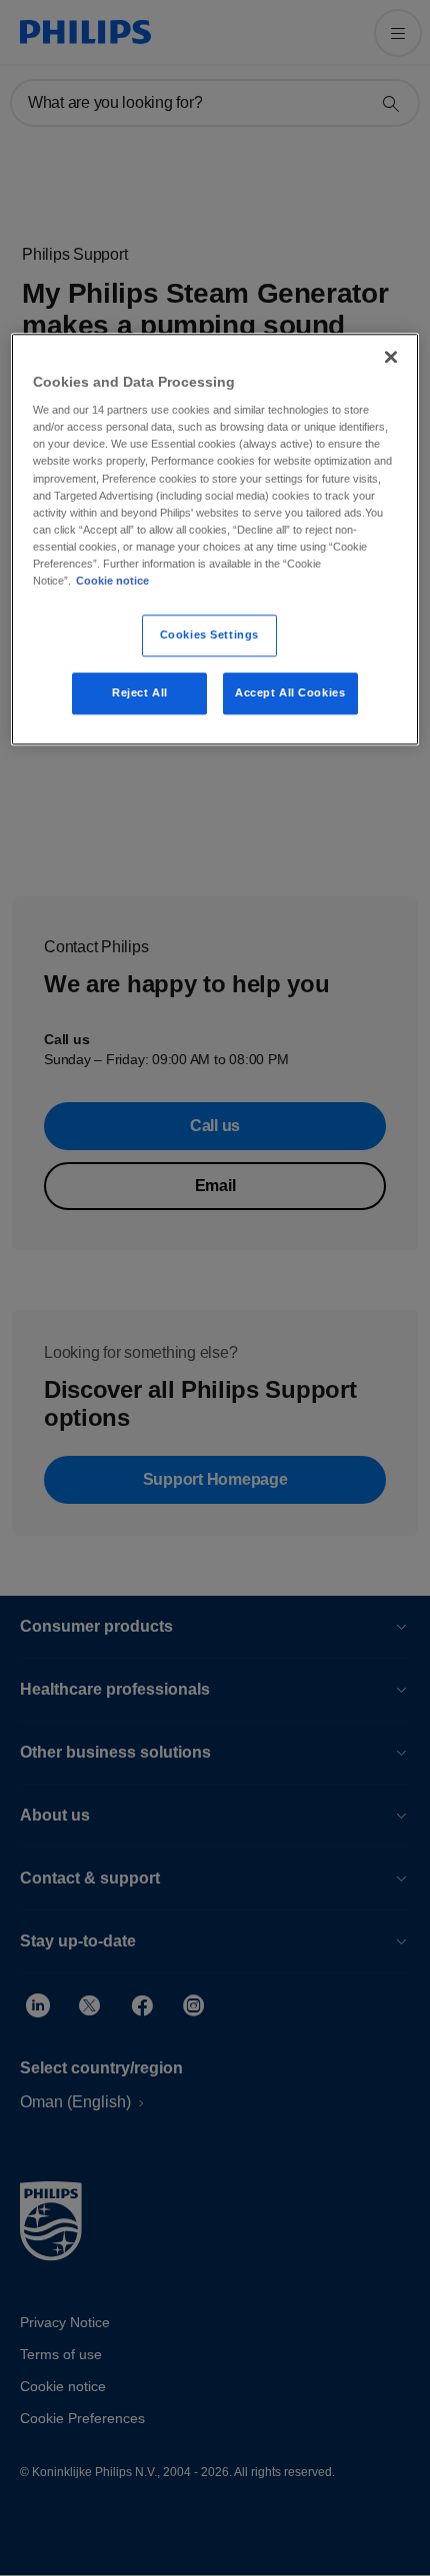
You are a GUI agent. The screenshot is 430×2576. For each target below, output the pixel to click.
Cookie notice (112, 581)
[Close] (391, 357)
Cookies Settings (209, 635)
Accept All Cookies (290, 692)
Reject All (140, 692)
